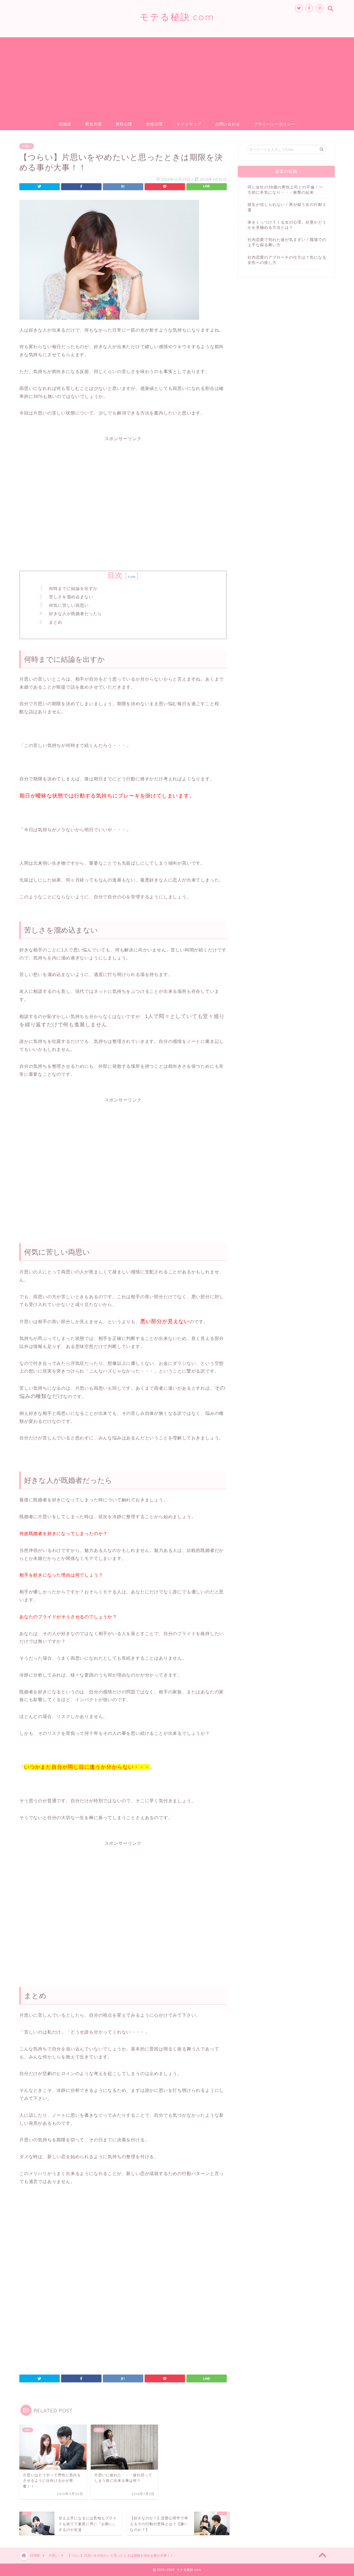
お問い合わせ (228, 124)
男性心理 (124, 124)
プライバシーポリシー (275, 124)
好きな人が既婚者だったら (76, 614)
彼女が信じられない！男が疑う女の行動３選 (287, 207)
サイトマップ (189, 124)
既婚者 (65, 124)
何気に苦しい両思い (69, 605)
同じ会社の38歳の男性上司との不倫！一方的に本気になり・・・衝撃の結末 (285, 190)
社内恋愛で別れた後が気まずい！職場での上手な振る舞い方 (287, 242)
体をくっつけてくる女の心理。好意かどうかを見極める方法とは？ (287, 225)
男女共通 (93, 124)
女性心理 (154, 124)
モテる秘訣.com (177, 17)
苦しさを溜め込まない (71, 597)
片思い (27, 146)
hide (132, 577)
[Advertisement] (177, 76)
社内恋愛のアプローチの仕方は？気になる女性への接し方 (287, 260)
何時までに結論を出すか (73, 588)
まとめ (56, 622)
